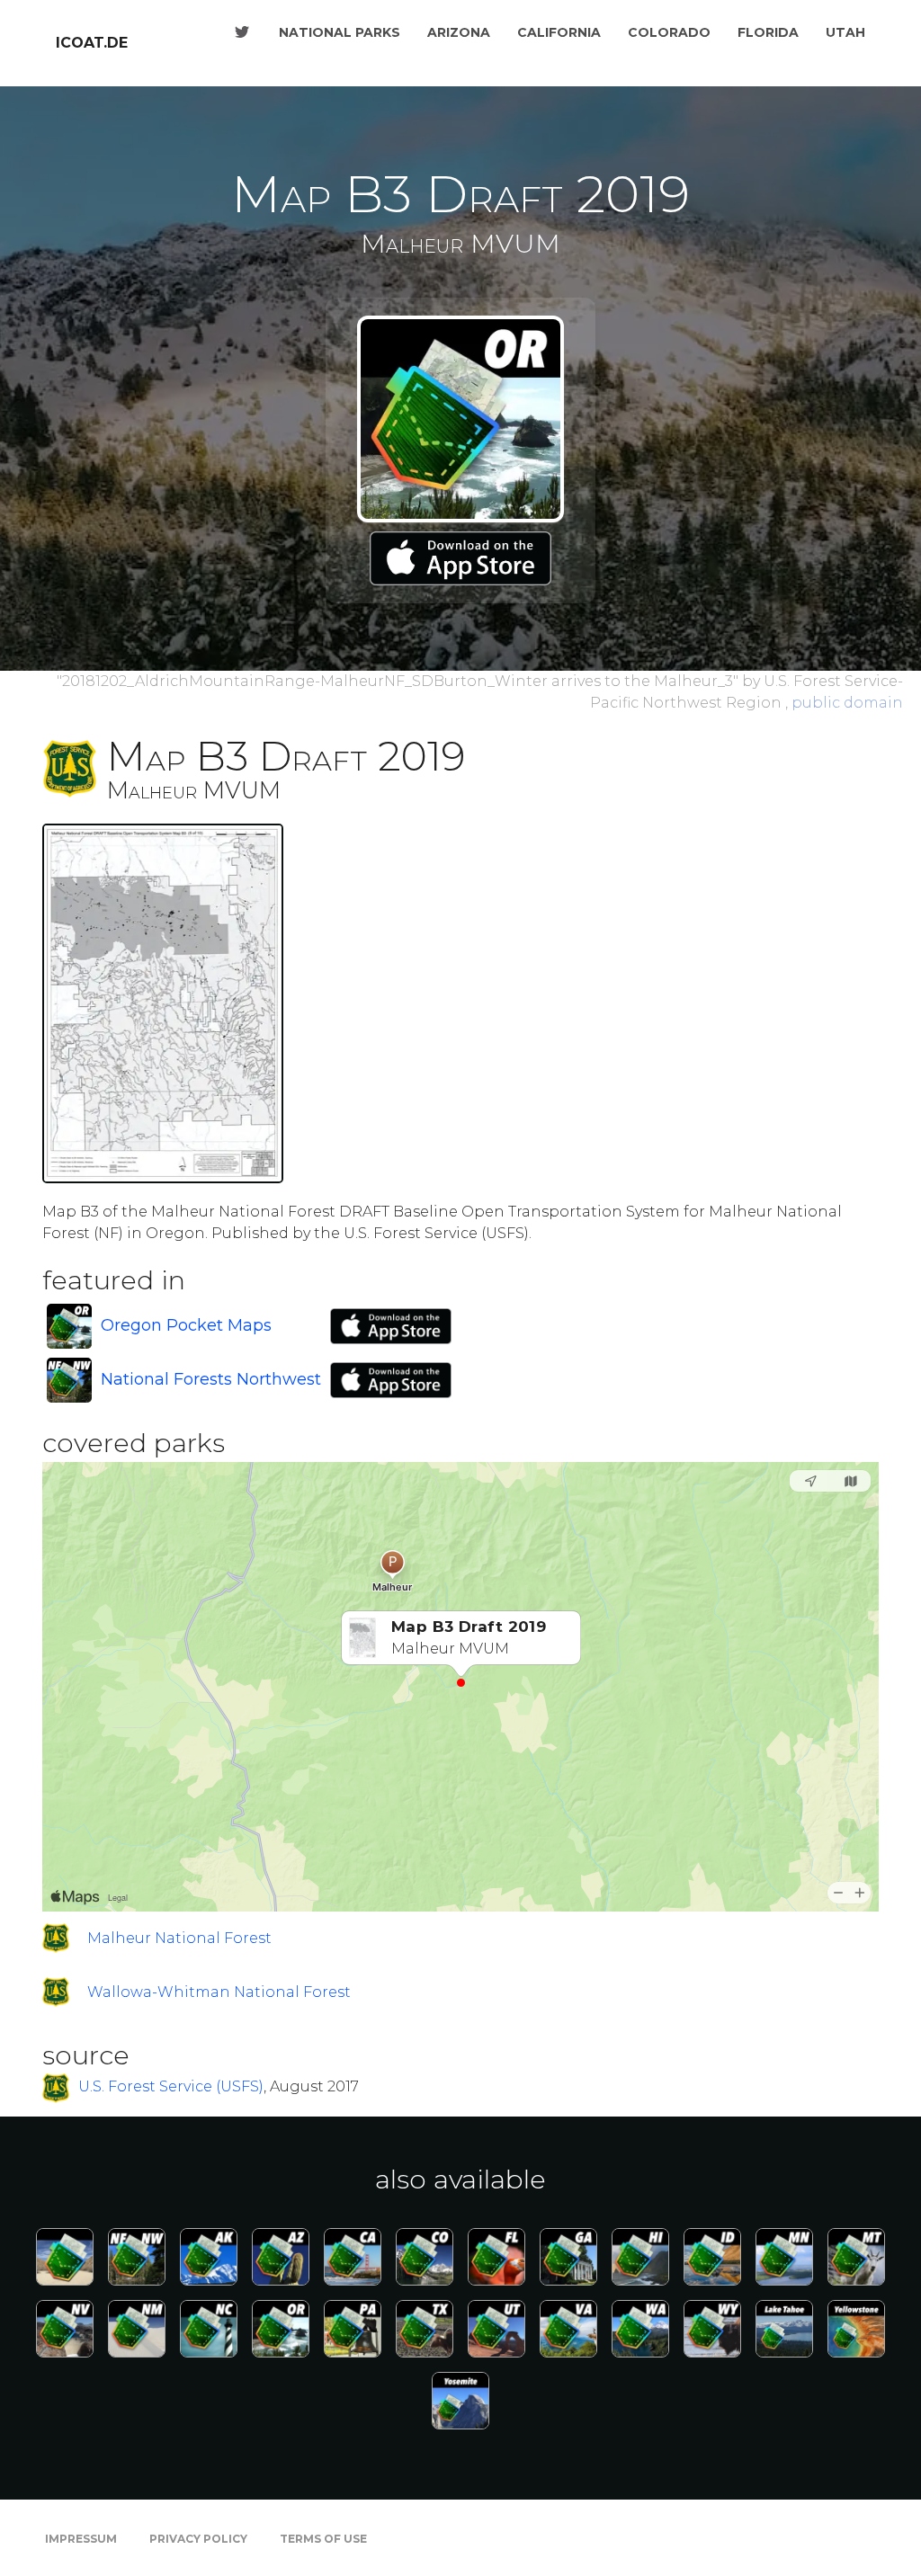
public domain (847, 703)
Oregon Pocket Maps (186, 1325)
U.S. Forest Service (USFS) (171, 2087)
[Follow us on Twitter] (242, 32)
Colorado (669, 32)
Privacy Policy (198, 2539)
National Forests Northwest (211, 1379)
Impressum (81, 2539)
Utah (845, 32)
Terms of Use (323, 2539)
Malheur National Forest (179, 1938)
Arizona (459, 32)
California (559, 32)
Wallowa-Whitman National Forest (219, 1992)
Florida (768, 32)
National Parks (340, 32)
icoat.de (92, 43)
